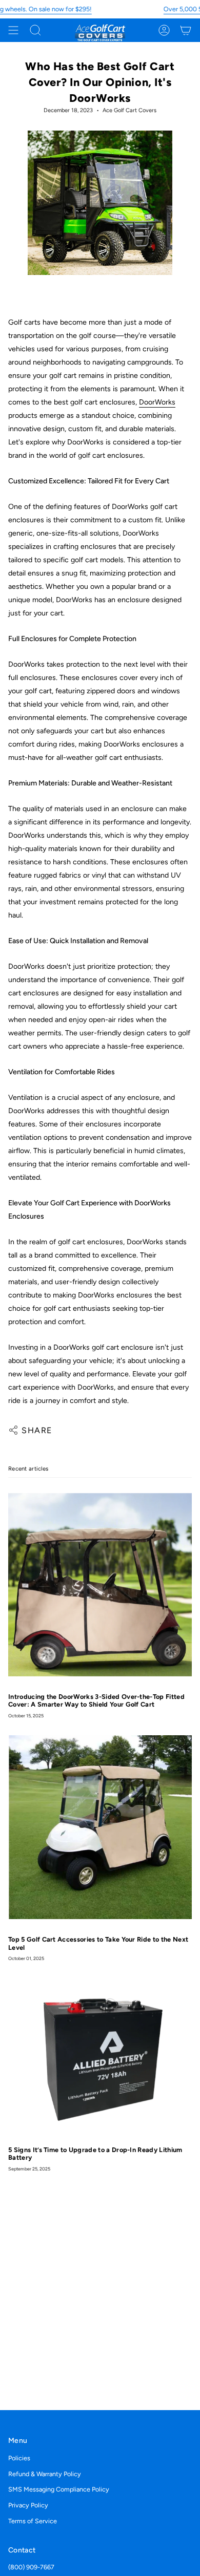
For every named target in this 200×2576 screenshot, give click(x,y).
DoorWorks (157, 402)
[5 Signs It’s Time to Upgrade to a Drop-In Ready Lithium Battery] (100, 2054)
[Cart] (186, 30)
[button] (35, 30)
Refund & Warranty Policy (45, 2474)
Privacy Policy (28, 2505)
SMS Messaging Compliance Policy (59, 2489)
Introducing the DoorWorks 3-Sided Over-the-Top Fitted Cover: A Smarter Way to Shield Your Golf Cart (96, 1700)
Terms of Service (33, 2521)
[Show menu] (13, 30)
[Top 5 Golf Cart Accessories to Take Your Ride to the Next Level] (100, 1827)
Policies (19, 2458)
